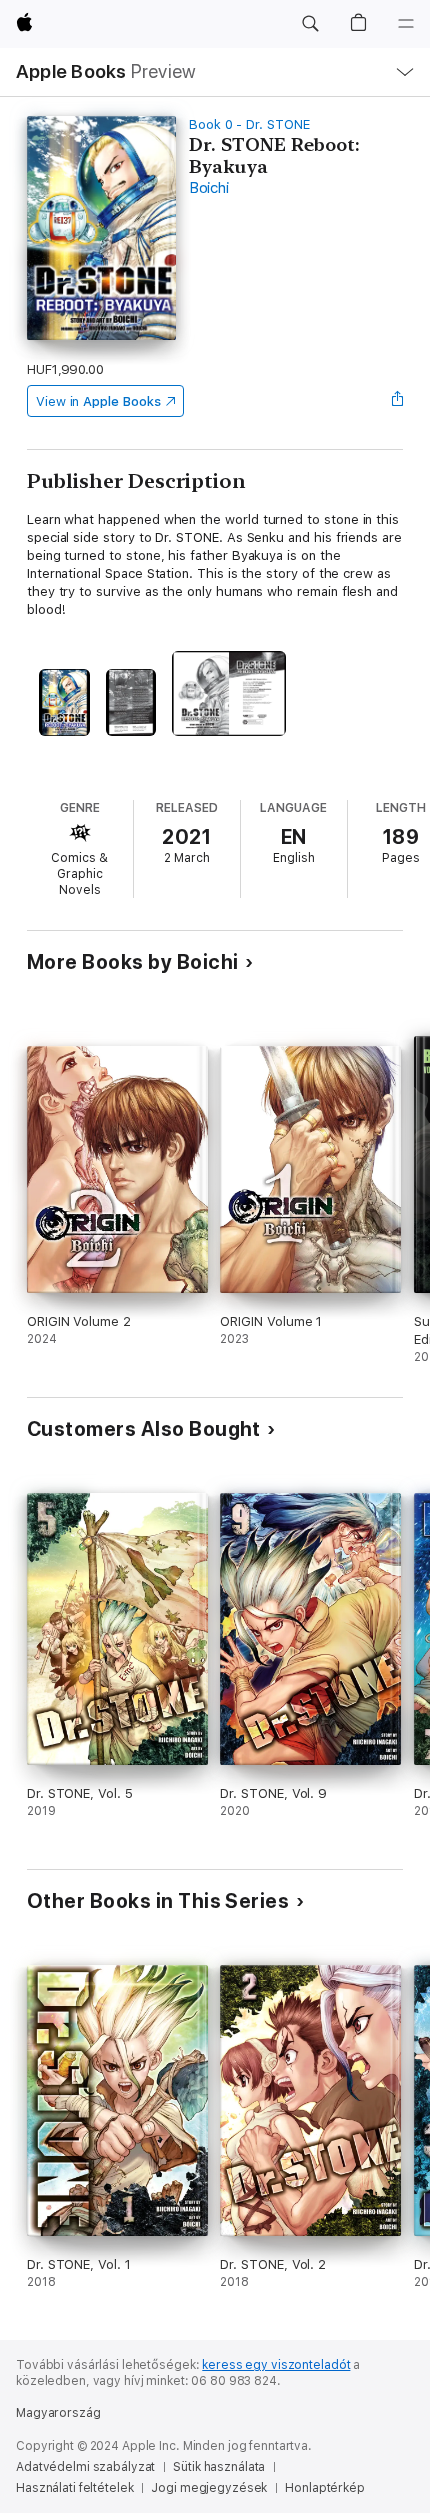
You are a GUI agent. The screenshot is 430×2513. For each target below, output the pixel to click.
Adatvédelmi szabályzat (85, 2467)
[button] (310, 24)
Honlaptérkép (325, 2488)
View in (98, 401)
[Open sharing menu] (397, 401)
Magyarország (58, 2413)
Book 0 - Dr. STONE (249, 124)
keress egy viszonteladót (276, 2365)
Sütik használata (219, 2467)
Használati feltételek (74, 2488)
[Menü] (406, 24)
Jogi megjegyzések (209, 2488)
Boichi (209, 188)
